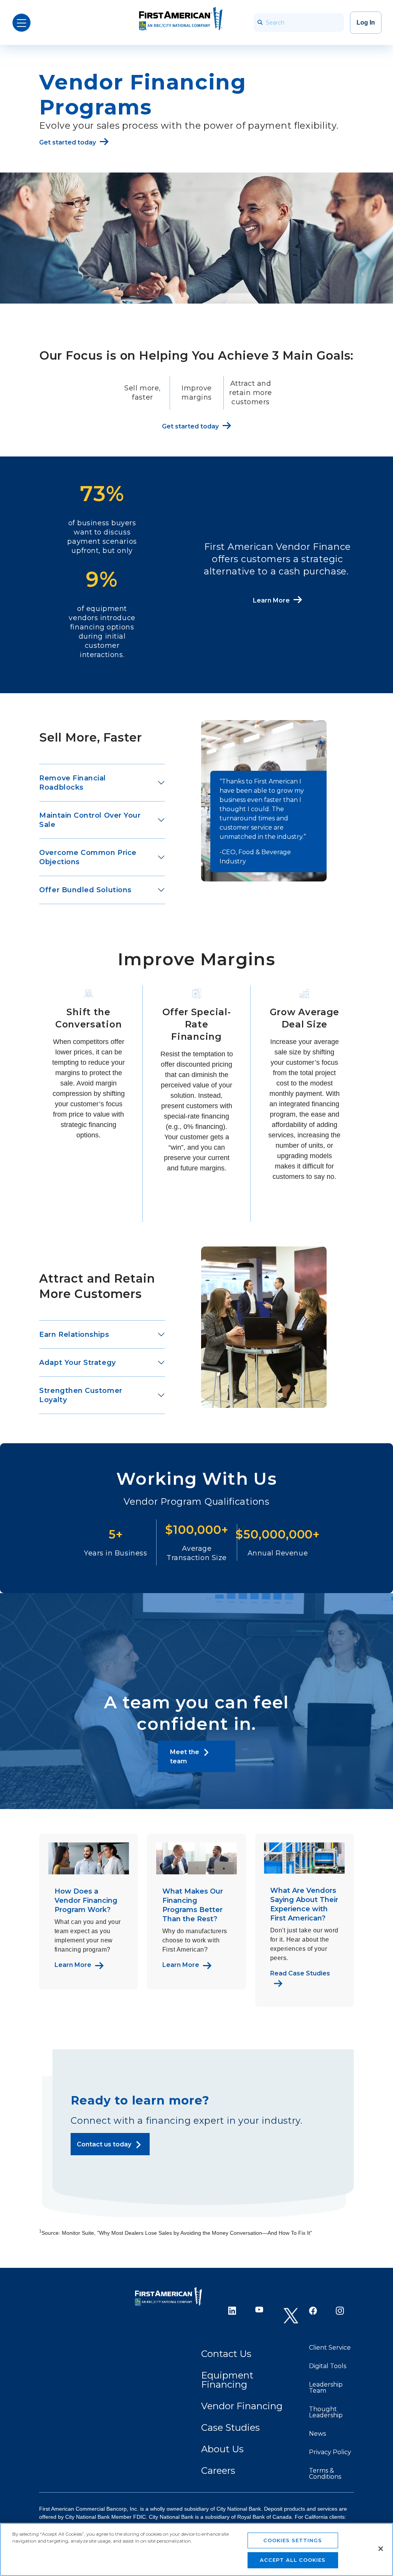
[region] (196, 2549)
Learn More (73, 1965)
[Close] (381, 2549)
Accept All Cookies (293, 2560)
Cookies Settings (293, 2540)
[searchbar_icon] (260, 22)
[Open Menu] (21, 23)
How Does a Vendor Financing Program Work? (86, 1900)
